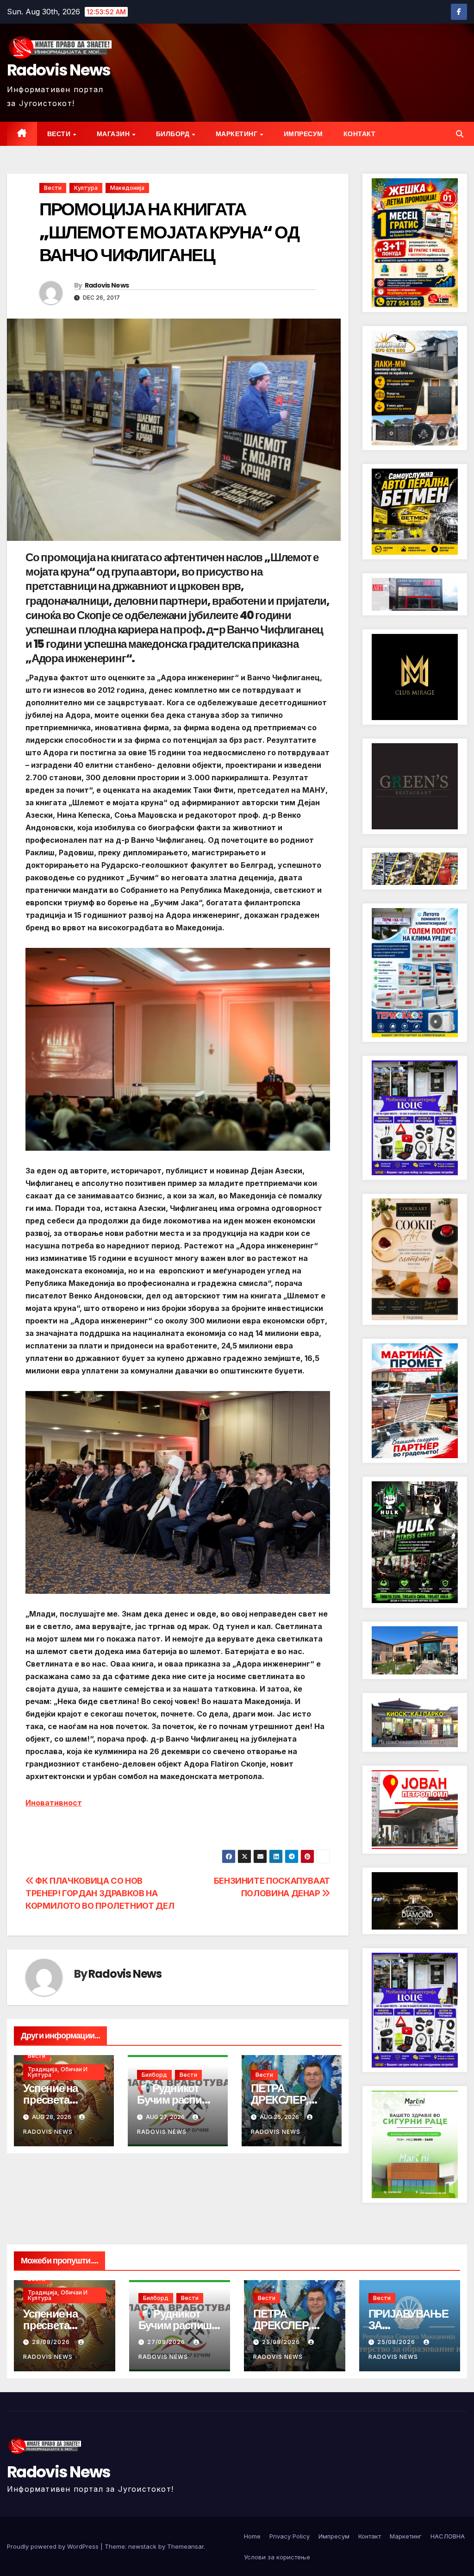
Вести (60, 134)
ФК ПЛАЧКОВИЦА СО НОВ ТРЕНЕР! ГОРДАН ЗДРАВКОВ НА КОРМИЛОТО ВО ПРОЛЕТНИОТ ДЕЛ (100, 1893)
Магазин (114, 134)
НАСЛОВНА (448, 2536)
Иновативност (54, 1803)
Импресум (303, 134)
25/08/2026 (282, 2342)
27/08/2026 (167, 2342)
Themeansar (185, 2546)
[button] (460, 134)
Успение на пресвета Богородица (54, 2100)
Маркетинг (237, 134)
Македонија (127, 188)
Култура (86, 188)
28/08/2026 (52, 2342)
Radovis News (59, 70)
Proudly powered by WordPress (54, 2546)
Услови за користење (277, 2557)
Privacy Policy (290, 2536)
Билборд (174, 134)
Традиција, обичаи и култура (58, 2072)
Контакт (360, 134)
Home (252, 2536)
